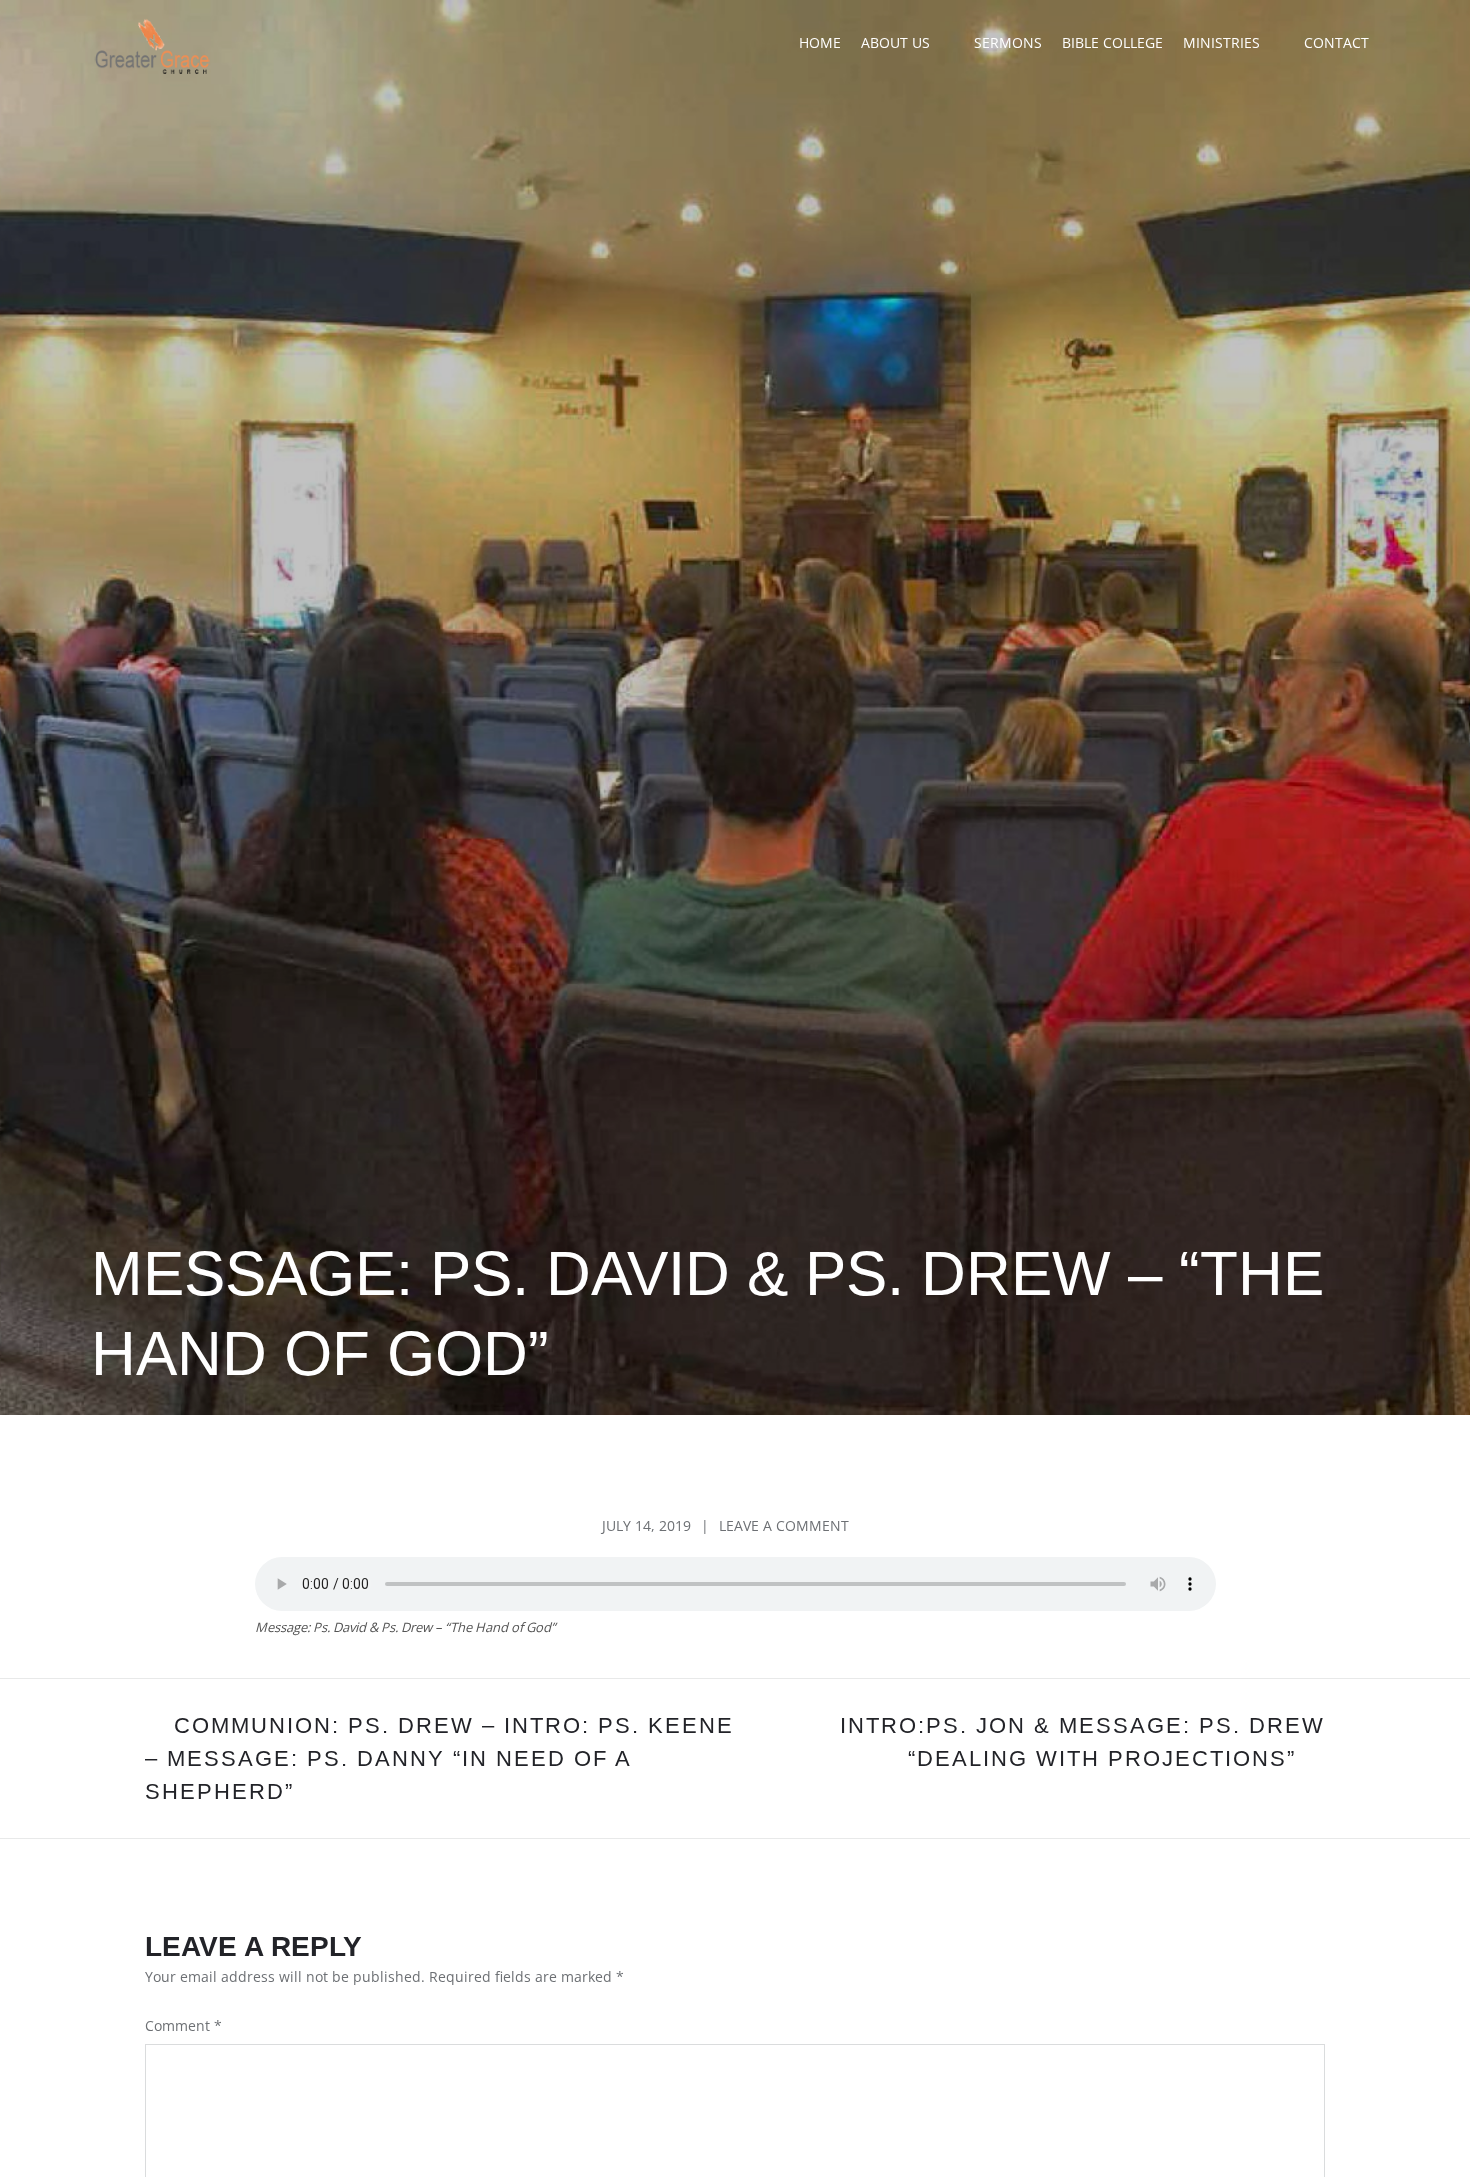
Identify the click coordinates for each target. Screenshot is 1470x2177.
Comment (183, 2025)
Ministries (1221, 42)
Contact (1336, 42)
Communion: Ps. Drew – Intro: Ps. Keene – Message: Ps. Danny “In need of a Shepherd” (439, 1758)
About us (895, 42)
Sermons (1008, 42)
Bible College (1112, 42)
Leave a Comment (784, 1525)
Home (820, 42)
